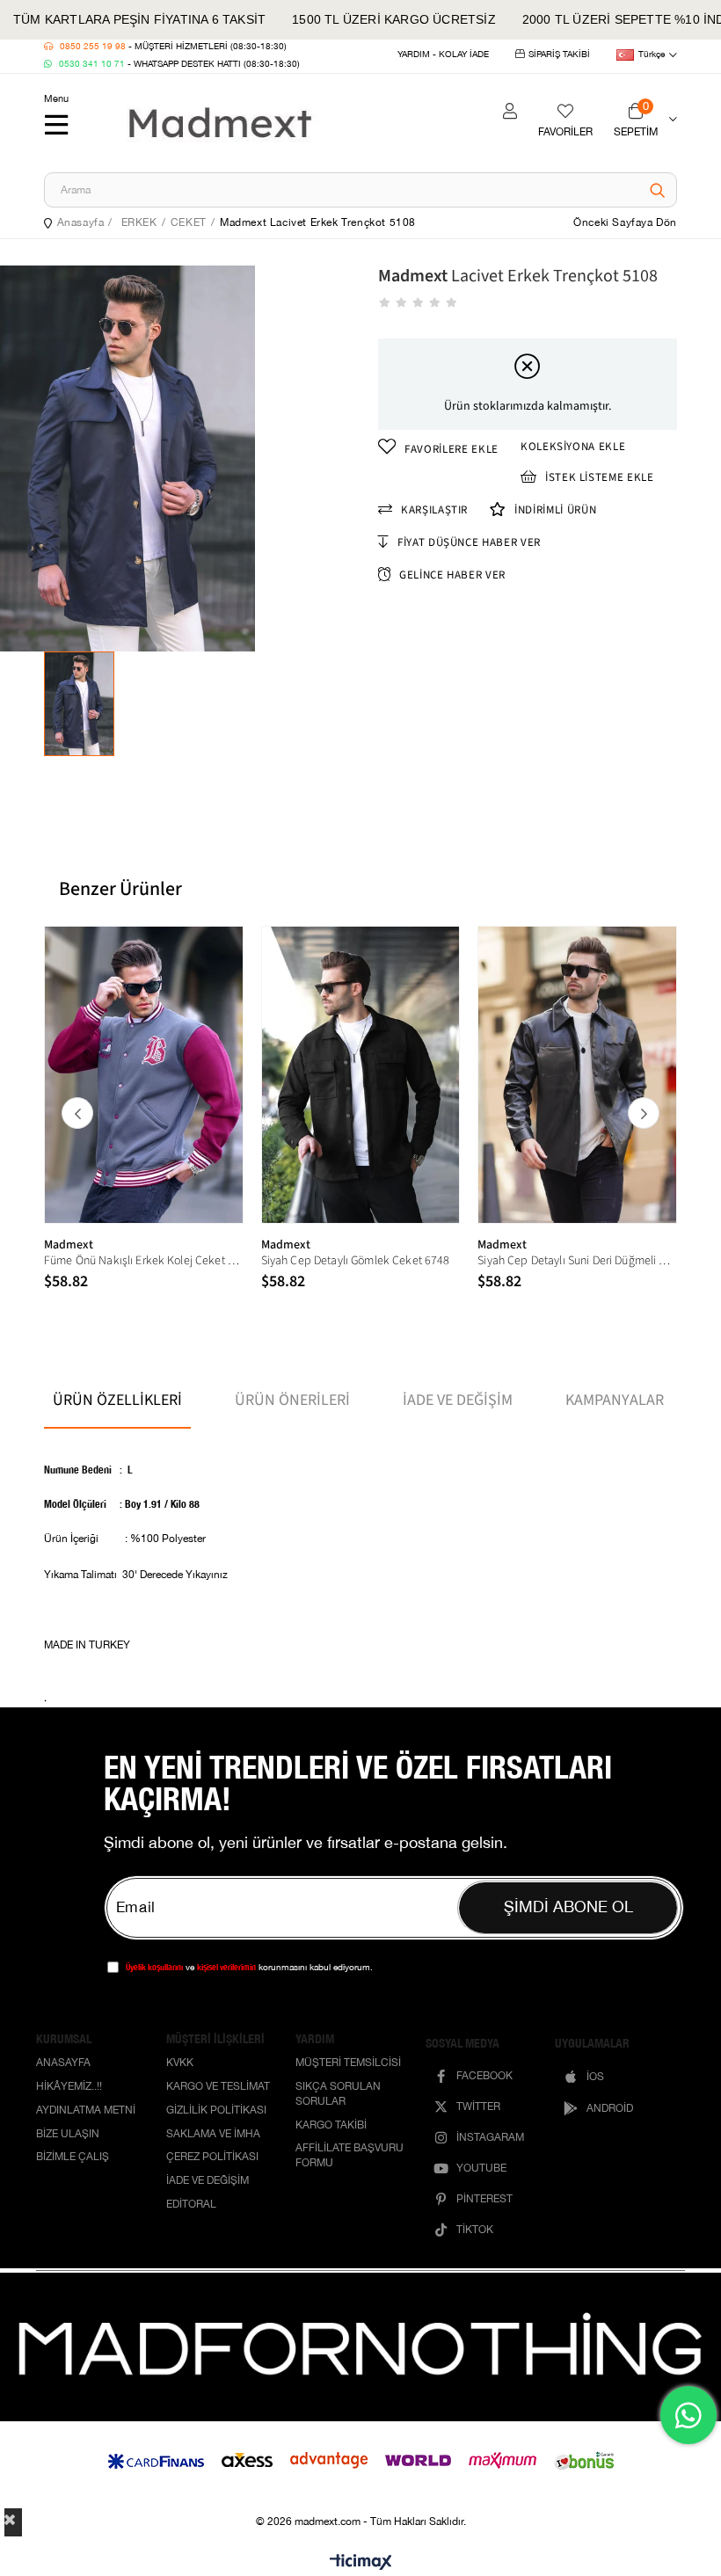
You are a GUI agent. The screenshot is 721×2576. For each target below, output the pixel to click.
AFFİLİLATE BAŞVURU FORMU (350, 2157)
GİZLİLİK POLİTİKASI (216, 2111)
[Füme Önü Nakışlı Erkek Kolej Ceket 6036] (144, 1075)
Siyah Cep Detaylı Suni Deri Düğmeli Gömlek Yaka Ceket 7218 (577, 1261)
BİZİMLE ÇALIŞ (73, 2158)
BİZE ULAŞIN (68, 2135)
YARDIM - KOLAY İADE (443, 55)
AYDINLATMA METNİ (86, 2111)
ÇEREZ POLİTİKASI (212, 2158)
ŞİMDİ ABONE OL (568, 1908)
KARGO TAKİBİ (331, 2126)
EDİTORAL (191, 2205)
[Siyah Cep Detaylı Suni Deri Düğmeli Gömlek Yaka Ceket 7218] (577, 1075)
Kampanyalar (615, 1400)
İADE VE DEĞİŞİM (208, 2182)
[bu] (360, 2347)
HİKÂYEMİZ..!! (69, 2088)
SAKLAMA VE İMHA (213, 2135)
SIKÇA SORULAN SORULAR (338, 2095)
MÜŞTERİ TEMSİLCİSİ (348, 2064)
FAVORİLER (565, 132)
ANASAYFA (63, 2064)
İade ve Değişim (458, 1400)
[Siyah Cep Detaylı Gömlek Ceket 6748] (361, 1075)
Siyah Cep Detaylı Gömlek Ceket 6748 (356, 1261)
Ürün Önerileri (292, 1400)
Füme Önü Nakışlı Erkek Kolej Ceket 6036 (144, 1261)
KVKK (180, 2064)
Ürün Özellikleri (117, 1400)
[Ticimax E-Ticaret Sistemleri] (361, 2563)
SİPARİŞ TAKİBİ (559, 55)
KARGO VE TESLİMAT (218, 2088)
